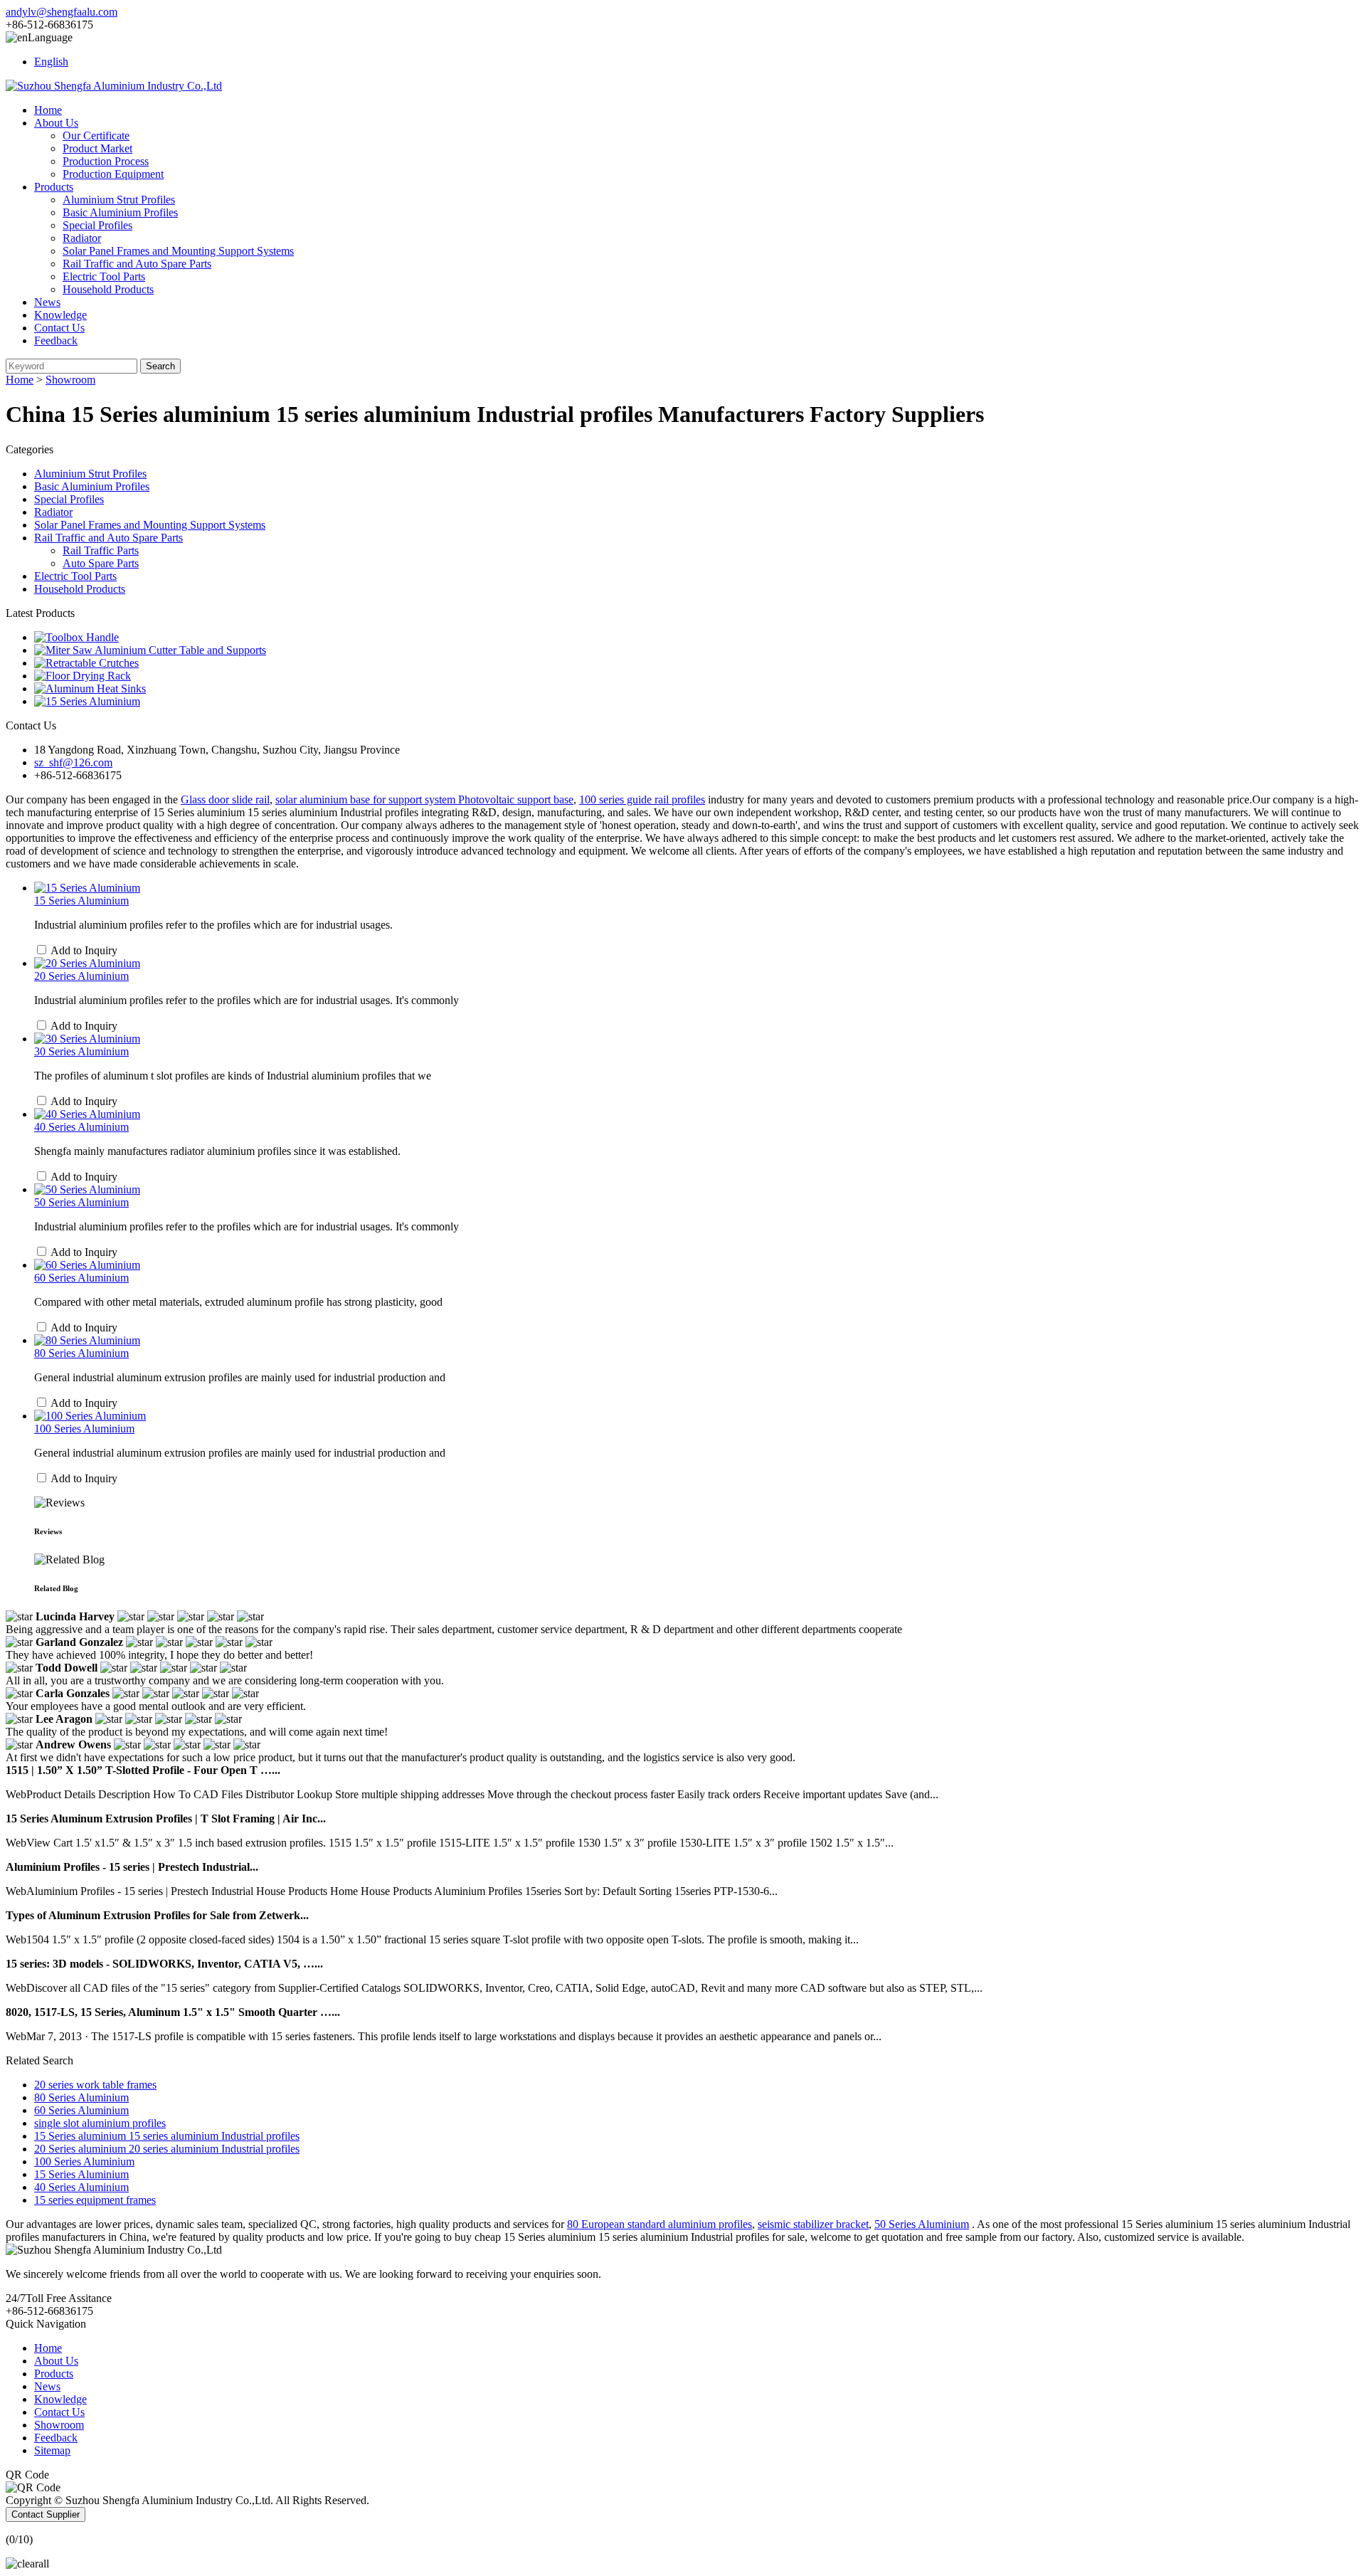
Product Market (97, 148)
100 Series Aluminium (84, 1429)
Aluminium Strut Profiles (119, 200)
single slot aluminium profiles (100, 2123)
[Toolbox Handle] (76, 637)
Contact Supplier (46, 2514)
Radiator (82, 238)
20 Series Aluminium (81, 976)
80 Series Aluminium (81, 1353)
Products (54, 187)
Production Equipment (113, 174)
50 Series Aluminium (81, 1202)
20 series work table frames (95, 2085)
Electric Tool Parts (104, 276)
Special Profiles (97, 225)
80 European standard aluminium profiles (660, 2224)
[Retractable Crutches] (86, 663)
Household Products (108, 289)
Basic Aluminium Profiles (120, 212)
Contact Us (59, 328)
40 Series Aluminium (81, 1127)
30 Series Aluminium (81, 1051)
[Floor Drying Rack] (83, 676)
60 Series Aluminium (81, 1278)
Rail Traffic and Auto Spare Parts (137, 264)
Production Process (106, 161)
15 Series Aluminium (81, 901)
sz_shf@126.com (73, 762)
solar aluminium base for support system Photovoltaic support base (424, 799)
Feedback (56, 341)
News (47, 302)
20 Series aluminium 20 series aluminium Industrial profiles (167, 2149)
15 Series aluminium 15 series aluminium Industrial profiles (167, 2136)
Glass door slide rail (225, 799)
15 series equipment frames (95, 2200)
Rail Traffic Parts (101, 550)
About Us (56, 123)
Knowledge (60, 315)
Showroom (70, 380)
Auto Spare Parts (101, 563)
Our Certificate (96, 136)
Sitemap (52, 2450)
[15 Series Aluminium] (87, 701)
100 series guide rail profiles (642, 799)
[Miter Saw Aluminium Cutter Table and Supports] (150, 650)
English (51, 62)
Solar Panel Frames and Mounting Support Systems (178, 251)
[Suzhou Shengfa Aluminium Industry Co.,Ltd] (114, 86)
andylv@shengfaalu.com (62, 12)
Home (48, 110)
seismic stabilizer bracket (813, 2224)
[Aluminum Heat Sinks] (90, 688)
